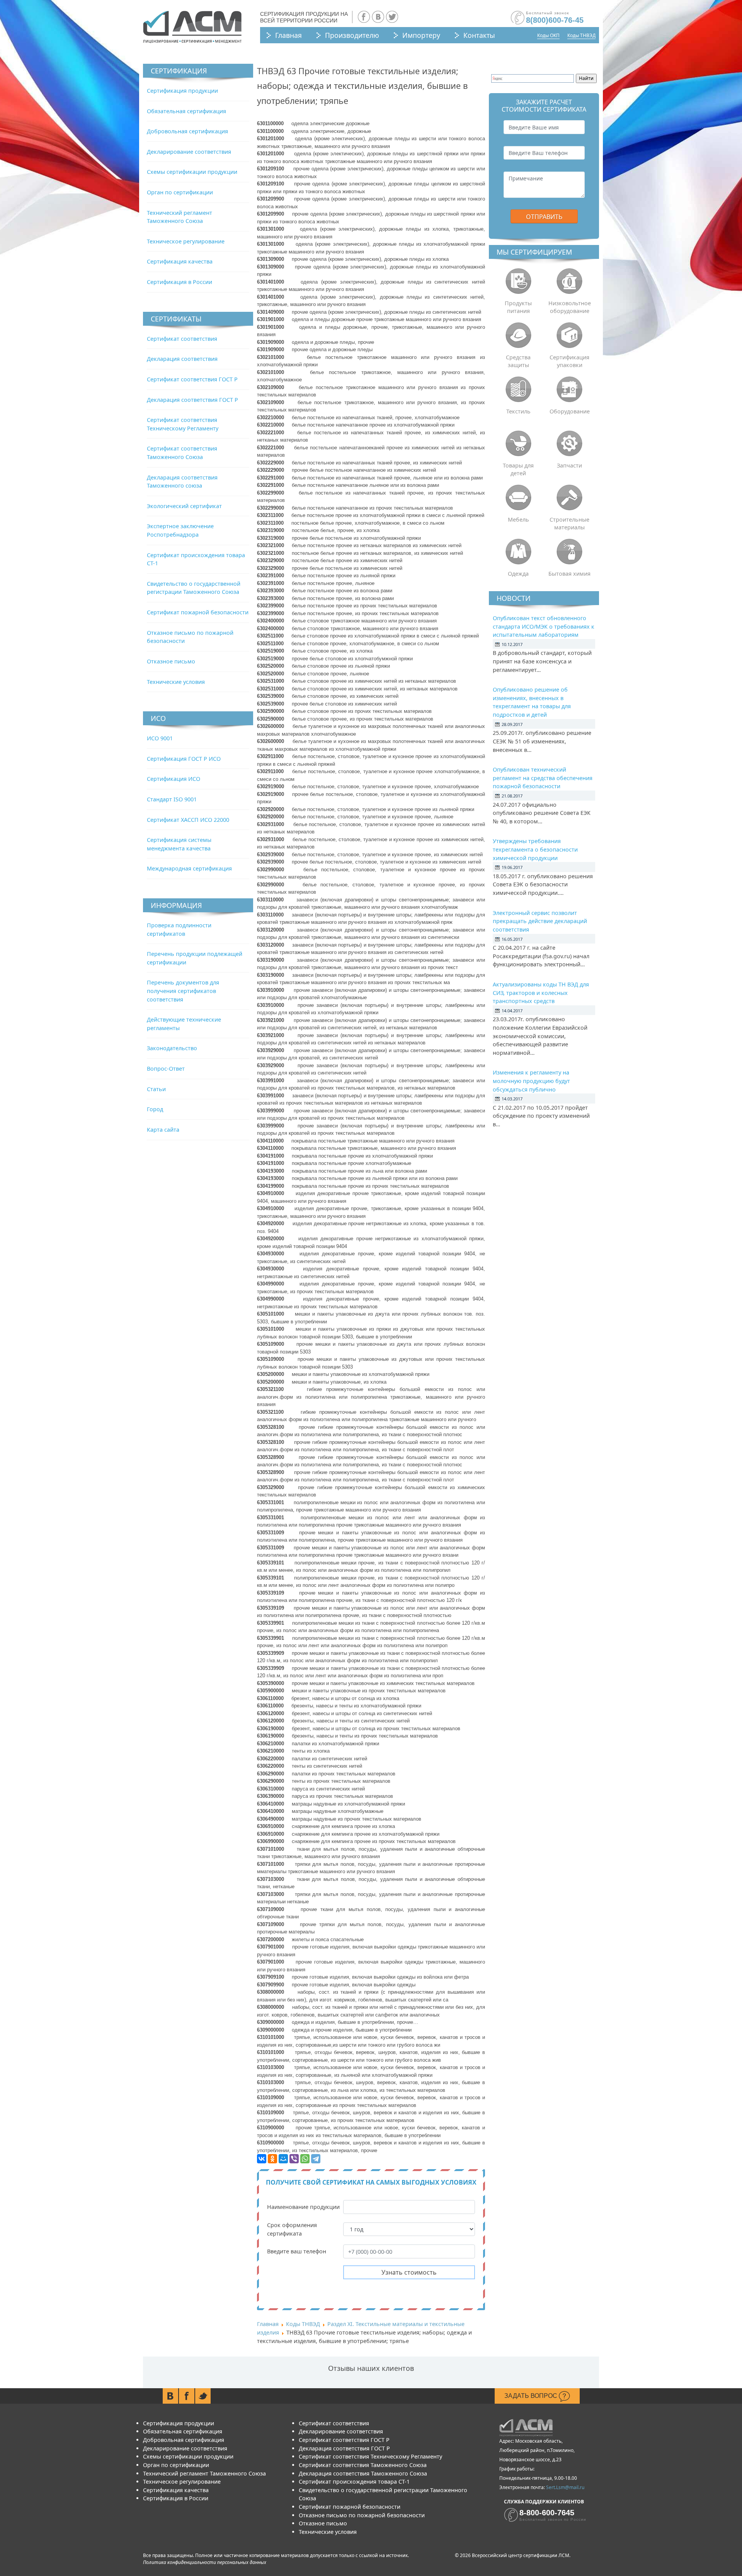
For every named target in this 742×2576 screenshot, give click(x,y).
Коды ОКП (548, 35)
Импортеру (421, 35)
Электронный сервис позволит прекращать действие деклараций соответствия (540, 921)
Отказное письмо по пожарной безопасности (362, 2515)
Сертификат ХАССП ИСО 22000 (188, 820)
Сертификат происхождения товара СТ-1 (354, 2482)
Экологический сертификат (184, 506)
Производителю (352, 35)
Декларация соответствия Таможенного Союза (363, 2473)
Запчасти (569, 465)
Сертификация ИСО (174, 779)
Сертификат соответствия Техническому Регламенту (370, 2456)
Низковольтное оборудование (570, 307)
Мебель (518, 519)
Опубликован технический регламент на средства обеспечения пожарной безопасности (543, 778)
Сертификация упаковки (569, 361)
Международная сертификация (189, 868)
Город (155, 1109)
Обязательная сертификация (186, 111)
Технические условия (176, 682)
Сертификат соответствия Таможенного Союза (363, 2465)
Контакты (479, 35)
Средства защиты (518, 361)
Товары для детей (518, 469)
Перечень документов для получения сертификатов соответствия (183, 991)
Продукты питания (518, 307)
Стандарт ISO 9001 (172, 799)
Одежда (518, 574)
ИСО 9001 (160, 738)
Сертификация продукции (182, 91)
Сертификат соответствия (182, 339)
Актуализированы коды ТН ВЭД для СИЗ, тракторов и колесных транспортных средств (541, 993)
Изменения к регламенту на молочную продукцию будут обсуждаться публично (531, 1081)
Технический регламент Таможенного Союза (204, 2473)
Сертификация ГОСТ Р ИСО (184, 759)
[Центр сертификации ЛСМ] (192, 27)
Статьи (156, 1089)
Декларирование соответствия (189, 152)
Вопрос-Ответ (166, 1069)
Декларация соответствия (182, 359)
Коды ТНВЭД (581, 35)
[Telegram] (316, 2159)
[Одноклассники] (272, 2159)
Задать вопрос (532, 2396)
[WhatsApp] (305, 2159)
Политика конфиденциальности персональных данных (205, 2562)
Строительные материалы (569, 523)
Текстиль (518, 411)
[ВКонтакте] (262, 2159)
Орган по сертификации (180, 192)
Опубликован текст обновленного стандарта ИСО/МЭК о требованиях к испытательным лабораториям (544, 626)
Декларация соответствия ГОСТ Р (192, 400)
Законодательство (172, 1048)
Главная (288, 35)
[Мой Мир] (283, 2159)
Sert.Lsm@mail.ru (565, 2487)
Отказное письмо (171, 661)
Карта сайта (163, 1130)
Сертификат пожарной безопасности (198, 612)
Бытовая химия (569, 574)
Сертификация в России (180, 282)
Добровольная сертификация (187, 131)
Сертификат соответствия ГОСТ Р (192, 379)
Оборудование (570, 411)
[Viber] (294, 2159)
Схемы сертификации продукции (192, 172)
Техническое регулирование (186, 241)
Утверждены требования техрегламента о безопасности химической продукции (535, 849)
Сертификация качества (180, 261)
